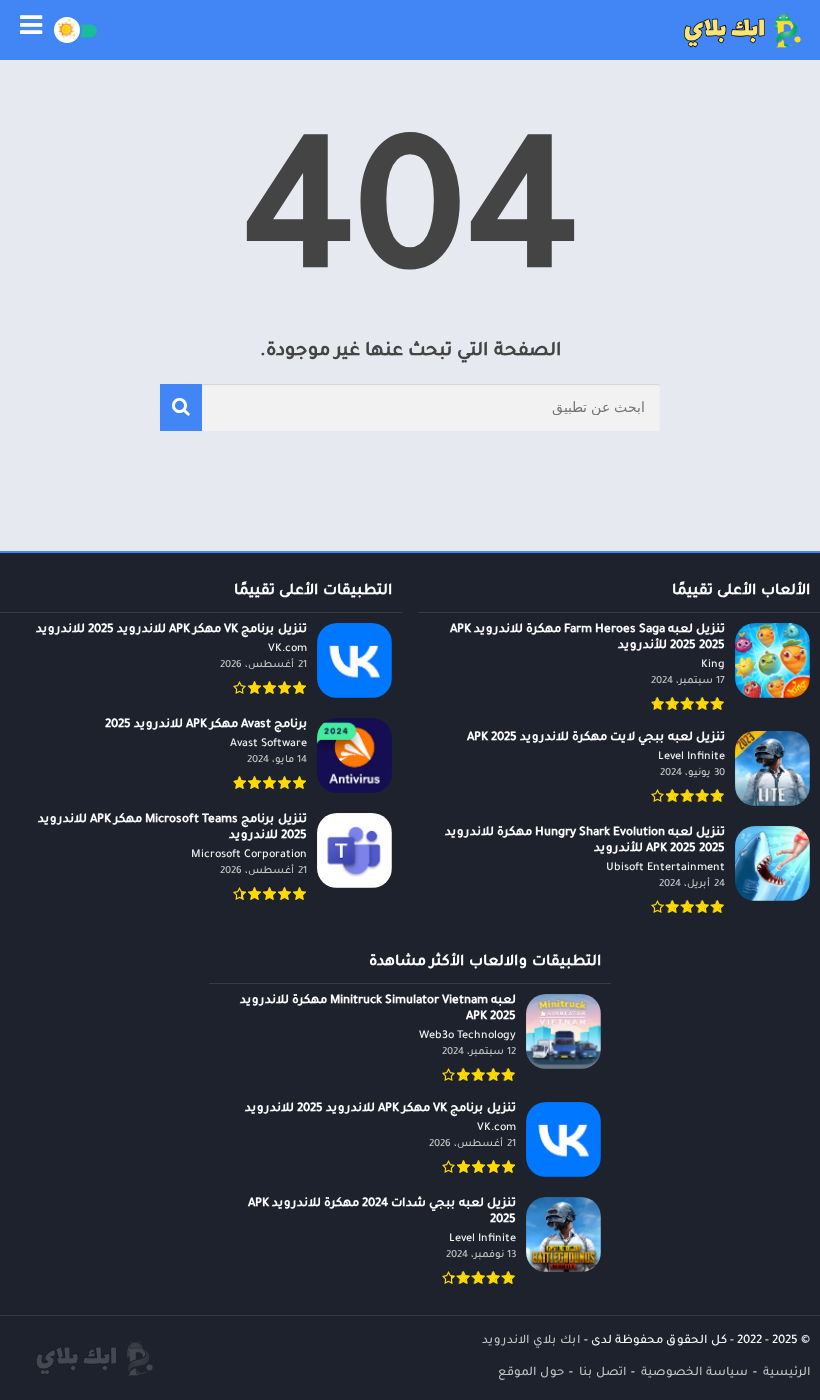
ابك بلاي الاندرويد (531, 1341)
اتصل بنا (602, 1373)
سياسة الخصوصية (694, 1373)
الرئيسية (786, 1373)
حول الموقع (531, 1373)
